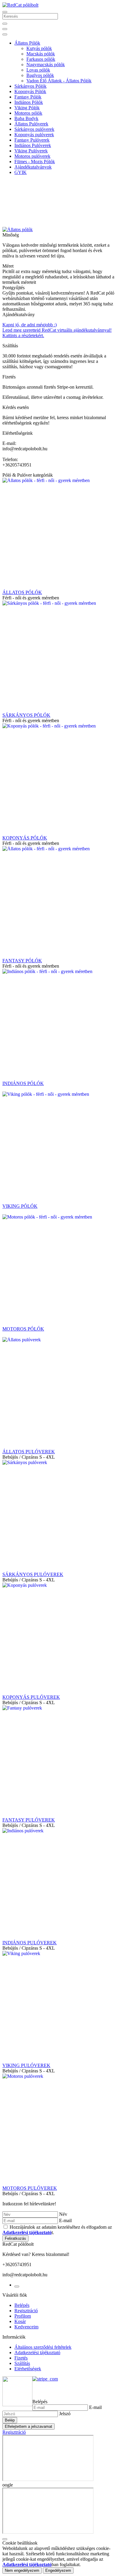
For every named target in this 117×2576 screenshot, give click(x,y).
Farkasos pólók (41, 59)
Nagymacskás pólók (46, 65)
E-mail (65, 2220)
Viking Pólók (27, 108)
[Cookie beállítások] (17, 2286)
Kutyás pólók (39, 48)
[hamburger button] (5, 12)
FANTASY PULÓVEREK (29, 1820)
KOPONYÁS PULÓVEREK (31, 1697)
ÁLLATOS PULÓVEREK (29, 1452)
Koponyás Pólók (30, 91)
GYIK (21, 172)
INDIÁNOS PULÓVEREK (30, 1943)
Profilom (23, 2316)
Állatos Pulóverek (31, 124)
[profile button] (5, 29)
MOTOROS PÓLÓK (23, 1329)
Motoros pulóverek (32, 156)
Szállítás (22, 2363)
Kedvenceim (26, 2327)
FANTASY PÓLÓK (22, 961)
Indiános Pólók (29, 102)
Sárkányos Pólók (30, 86)
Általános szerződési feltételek (43, 2347)
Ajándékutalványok (33, 167)
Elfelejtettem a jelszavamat (28, 2426)
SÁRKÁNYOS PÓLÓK (26, 715)
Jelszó (65, 2414)
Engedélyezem (58, 2570)
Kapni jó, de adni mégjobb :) (30, 325)
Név (63, 2214)
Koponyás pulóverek (34, 135)
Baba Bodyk (26, 118)
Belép (10, 2420)
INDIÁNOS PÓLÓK (23, 1083)
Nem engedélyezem (22, 2570)
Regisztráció (26, 2311)
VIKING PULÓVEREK (26, 2065)
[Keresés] (5, 24)
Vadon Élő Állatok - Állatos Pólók (59, 81)
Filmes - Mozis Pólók (35, 162)
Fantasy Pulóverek (32, 140)
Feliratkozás (15, 2238)
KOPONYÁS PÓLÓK (25, 838)
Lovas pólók (38, 70)
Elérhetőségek (28, 2369)
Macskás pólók (41, 54)
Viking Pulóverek (31, 151)
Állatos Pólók (27, 43)
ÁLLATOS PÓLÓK (22, 592)
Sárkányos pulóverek (34, 129)
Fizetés (21, 2358)
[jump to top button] (5, 2539)
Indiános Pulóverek (33, 145)
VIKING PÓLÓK (20, 1206)
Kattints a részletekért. (23, 335)
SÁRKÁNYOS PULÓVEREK (33, 1574)
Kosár (20, 2321)
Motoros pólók (28, 113)
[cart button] (5, 34)
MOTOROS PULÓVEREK (30, 2188)
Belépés (22, 2305)
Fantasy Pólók (28, 97)
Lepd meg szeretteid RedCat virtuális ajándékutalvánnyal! (57, 330)
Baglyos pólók (40, 75)
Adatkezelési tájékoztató (37, 2353)
